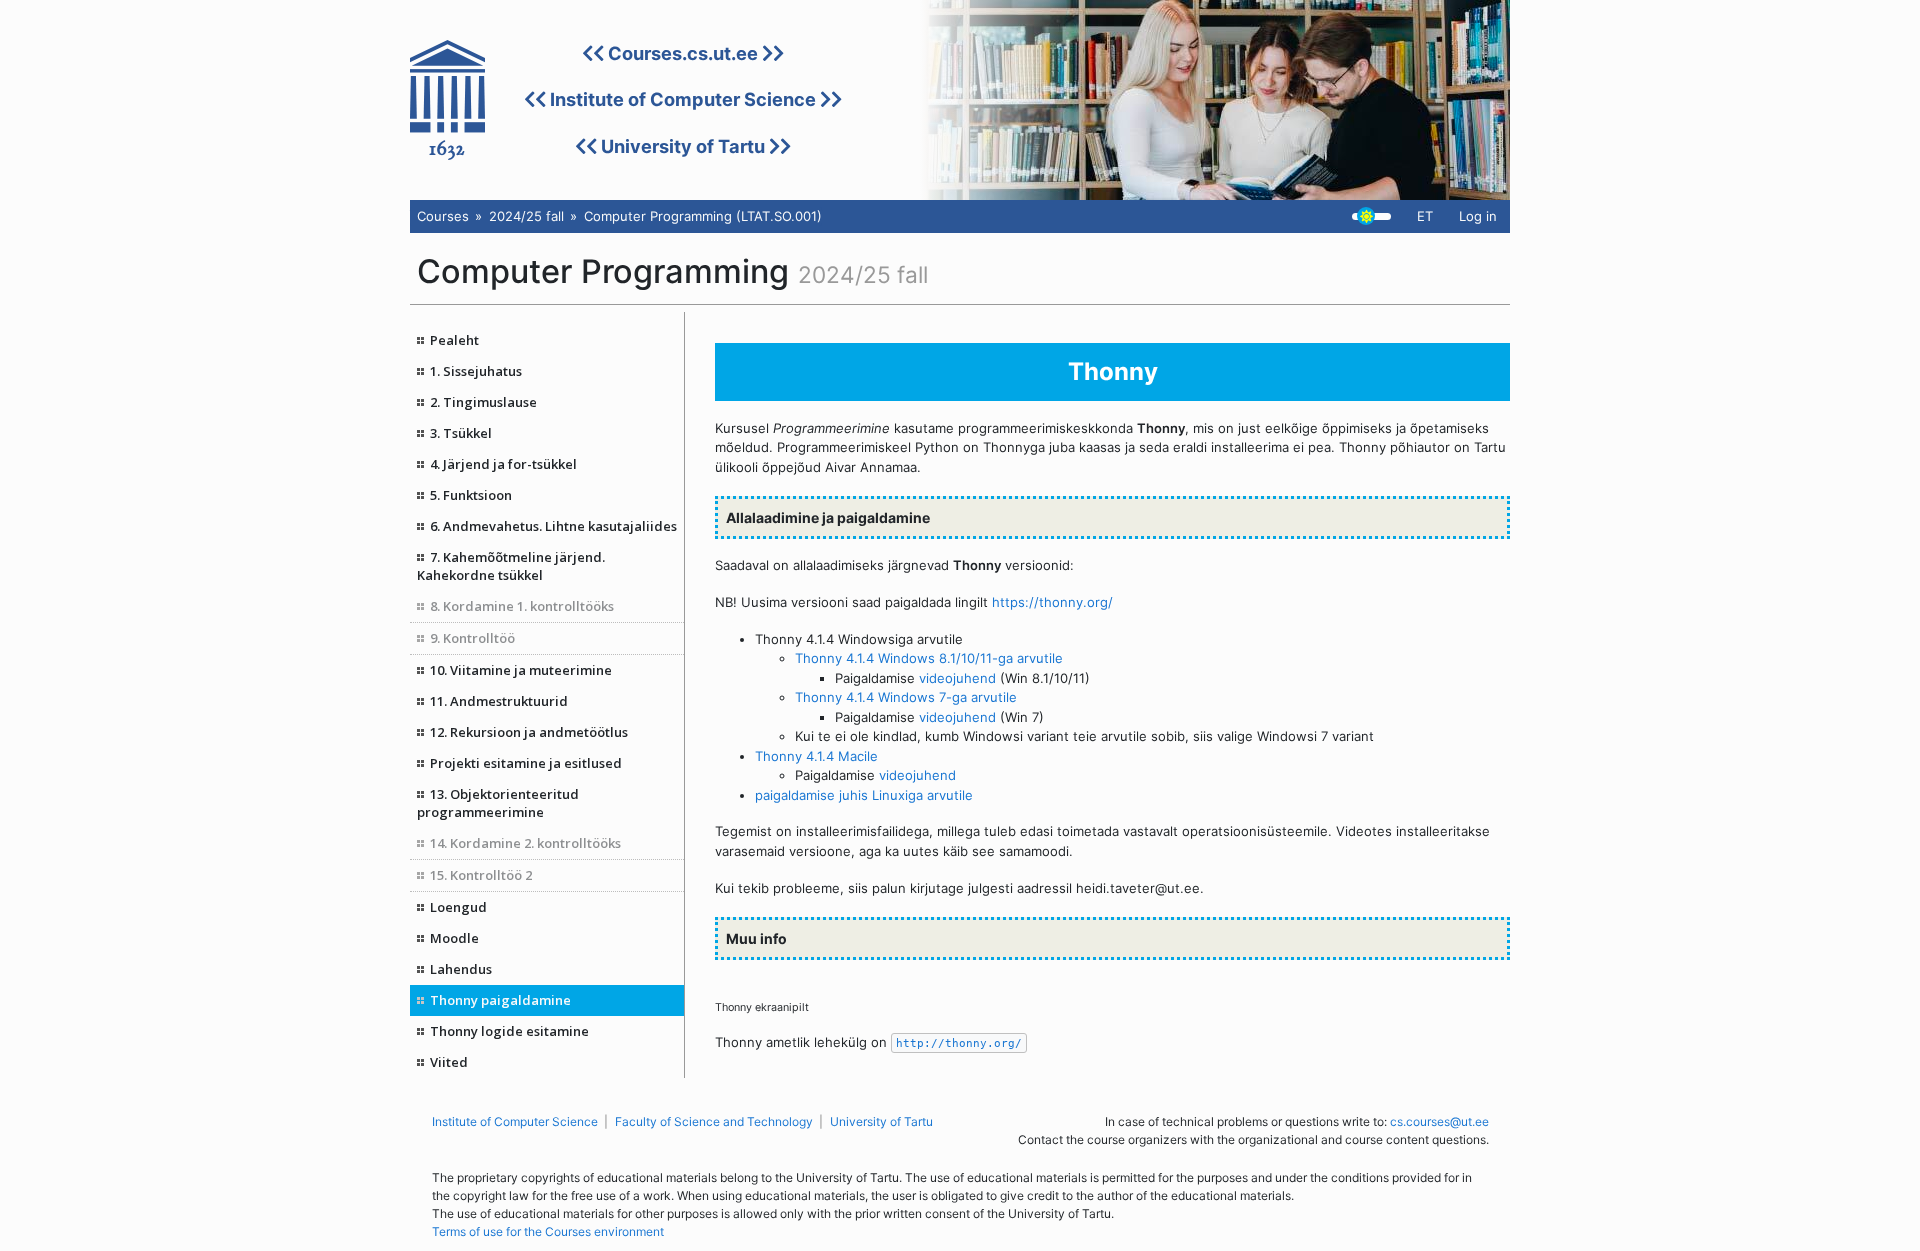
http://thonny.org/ (959, 1043)
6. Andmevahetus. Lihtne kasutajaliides (553, 526)
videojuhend (957, 678)
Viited (449, 1062)
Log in (1478, 216)
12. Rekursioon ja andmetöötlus (529, 732)
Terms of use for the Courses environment (548, 1231)
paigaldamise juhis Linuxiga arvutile (864, 795)
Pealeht (454, 340)
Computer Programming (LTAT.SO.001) (703, 216)
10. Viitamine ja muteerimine (521, 670)
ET (1425, 216)
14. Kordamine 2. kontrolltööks (525, 843)
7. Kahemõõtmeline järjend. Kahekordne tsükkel (511, 566)
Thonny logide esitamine (509, 1031)
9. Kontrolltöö (472, 638)
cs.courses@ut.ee (1439, 1121)
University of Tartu (683, 146)
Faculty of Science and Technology (714, 1121)
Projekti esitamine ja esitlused (526, 763)
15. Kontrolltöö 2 (481, 875)
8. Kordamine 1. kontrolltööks (522, 606)
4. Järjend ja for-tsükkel (503, 464)
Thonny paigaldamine (500, 1000)
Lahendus (461, 969)
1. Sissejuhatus (476, 371)
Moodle (454, 938)
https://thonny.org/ (1052, 602)
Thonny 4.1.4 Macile (816, 756)
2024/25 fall (526, 216)
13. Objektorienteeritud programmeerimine (498, 803)
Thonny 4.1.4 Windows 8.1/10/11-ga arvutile (929, 658)
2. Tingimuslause (483, 402)
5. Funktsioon (471, 495)
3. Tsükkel (461, 433)
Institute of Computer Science (683, 99)
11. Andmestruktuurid (499, 701)
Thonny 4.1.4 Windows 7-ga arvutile (906, 697)
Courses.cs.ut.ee (683, 53)
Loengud (458, 907)
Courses (443, 216)
